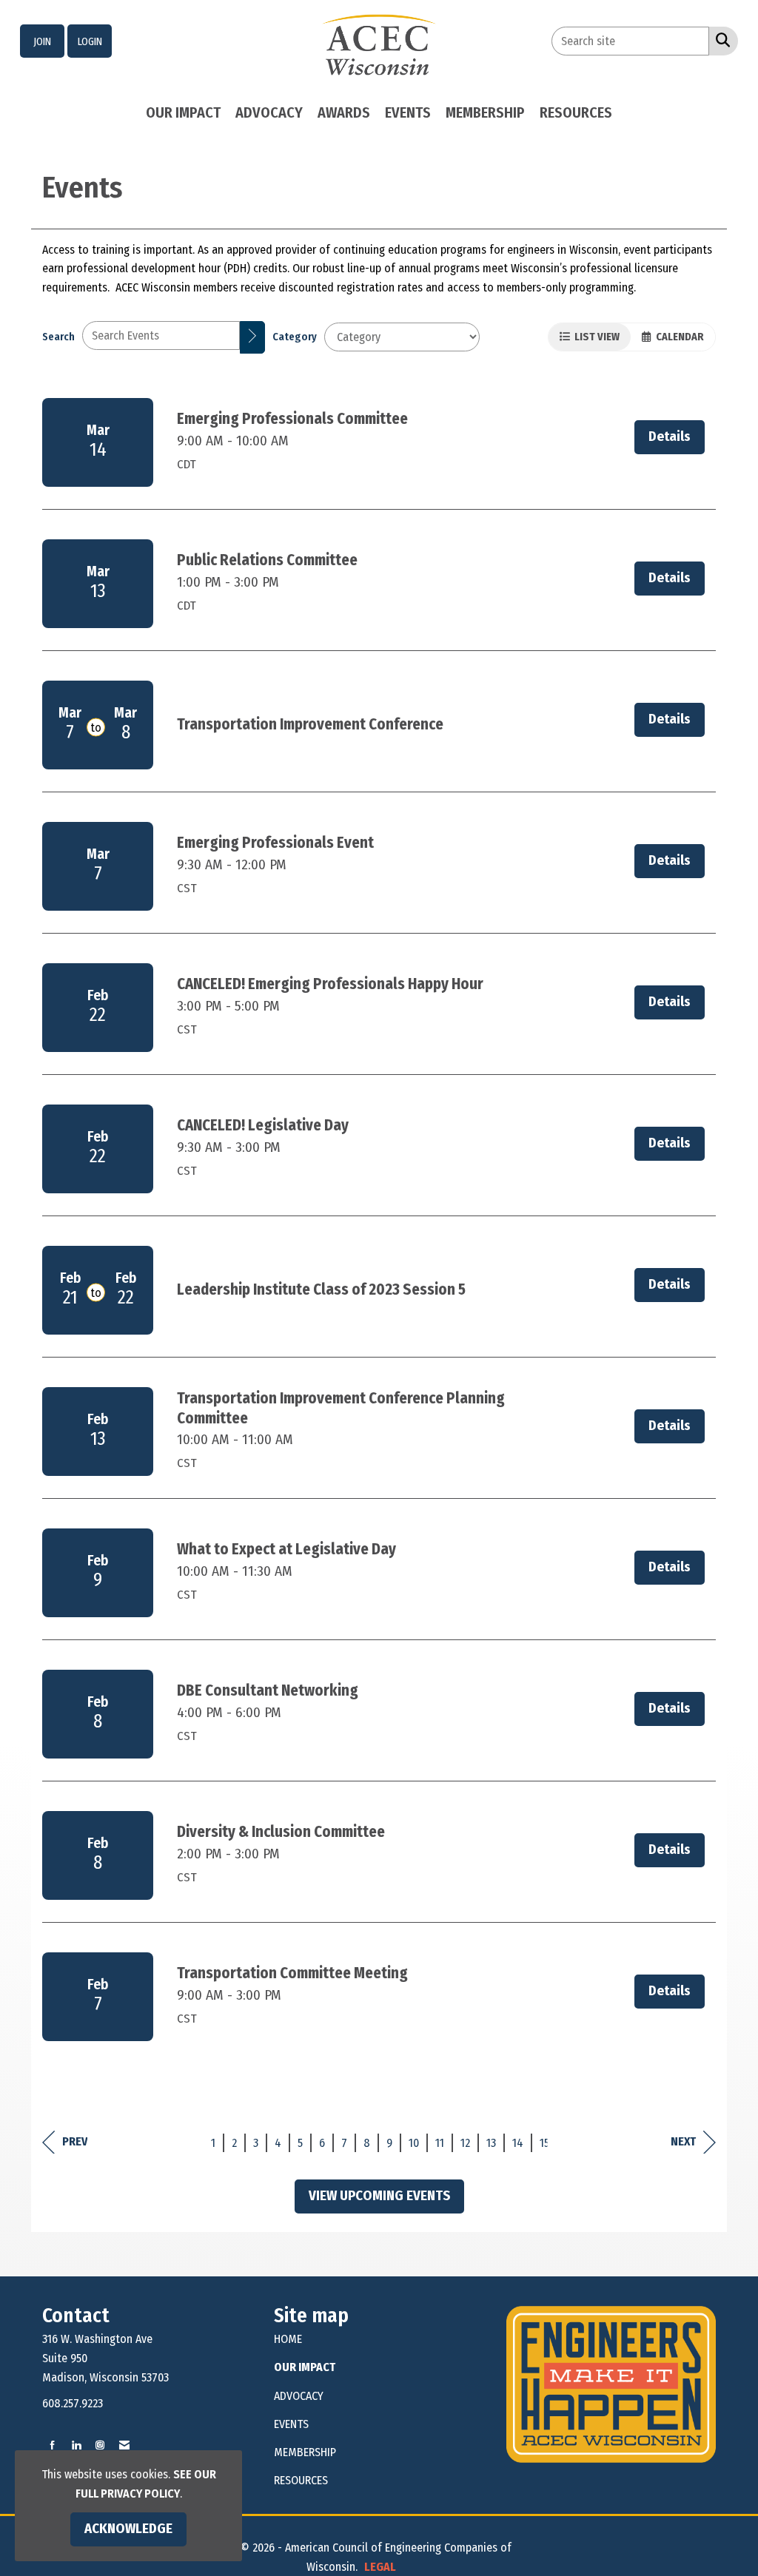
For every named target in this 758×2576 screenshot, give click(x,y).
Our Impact (183, 112)
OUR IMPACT (305, 2367)
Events (408, 112)
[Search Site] (720, 40)
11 (440, 2143)
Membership (485, 112)
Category (295, 337)
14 (518, 2143)
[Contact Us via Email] (124, 2445)
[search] (252, 337)
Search (58, 337)
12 (465, 2143)
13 (491, 2143)
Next (683, 2141)
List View (595, 337)
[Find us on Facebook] (53, 2445)
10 (414, 2143)
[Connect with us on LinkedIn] (76, 2445)
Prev (75, 2141)
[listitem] (42, 41)
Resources (576, 112)
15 (544, 2143)
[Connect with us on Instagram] (100, 2445)
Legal (380, 2567)
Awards (344, 112)
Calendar (678, 337)
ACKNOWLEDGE (128, 2529)
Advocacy (269, 112)
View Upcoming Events (379, 2196)
